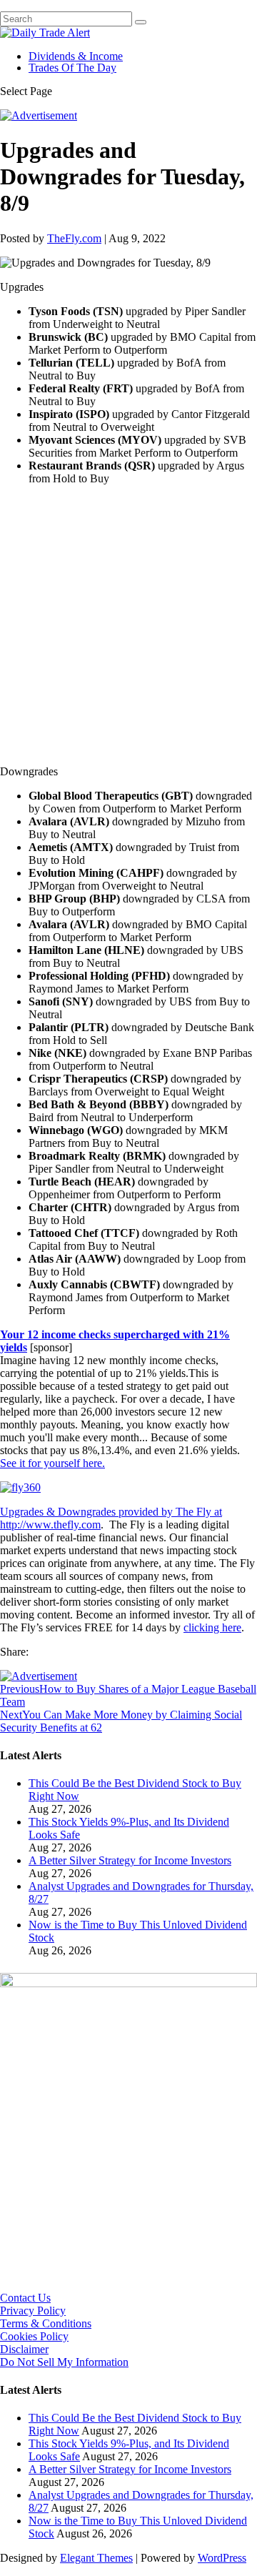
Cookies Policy (34, 2336)
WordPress (222, 2558)
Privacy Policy (33, 2311)
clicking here (212, 1627)
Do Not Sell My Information (64, 2362)
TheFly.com (74, 238)
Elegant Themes (96, 2558)
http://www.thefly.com (50, 1525)
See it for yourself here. (52, 1463)
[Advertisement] (128, 625)
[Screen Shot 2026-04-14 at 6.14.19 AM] (128, 1983)
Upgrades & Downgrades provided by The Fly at (111, 1512)
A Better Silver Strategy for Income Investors (130, 1860)
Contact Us (25, 2298)
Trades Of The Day (72, 68)
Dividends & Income (76, 56)
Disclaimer (24, 2349)
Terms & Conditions (46, 2323)
